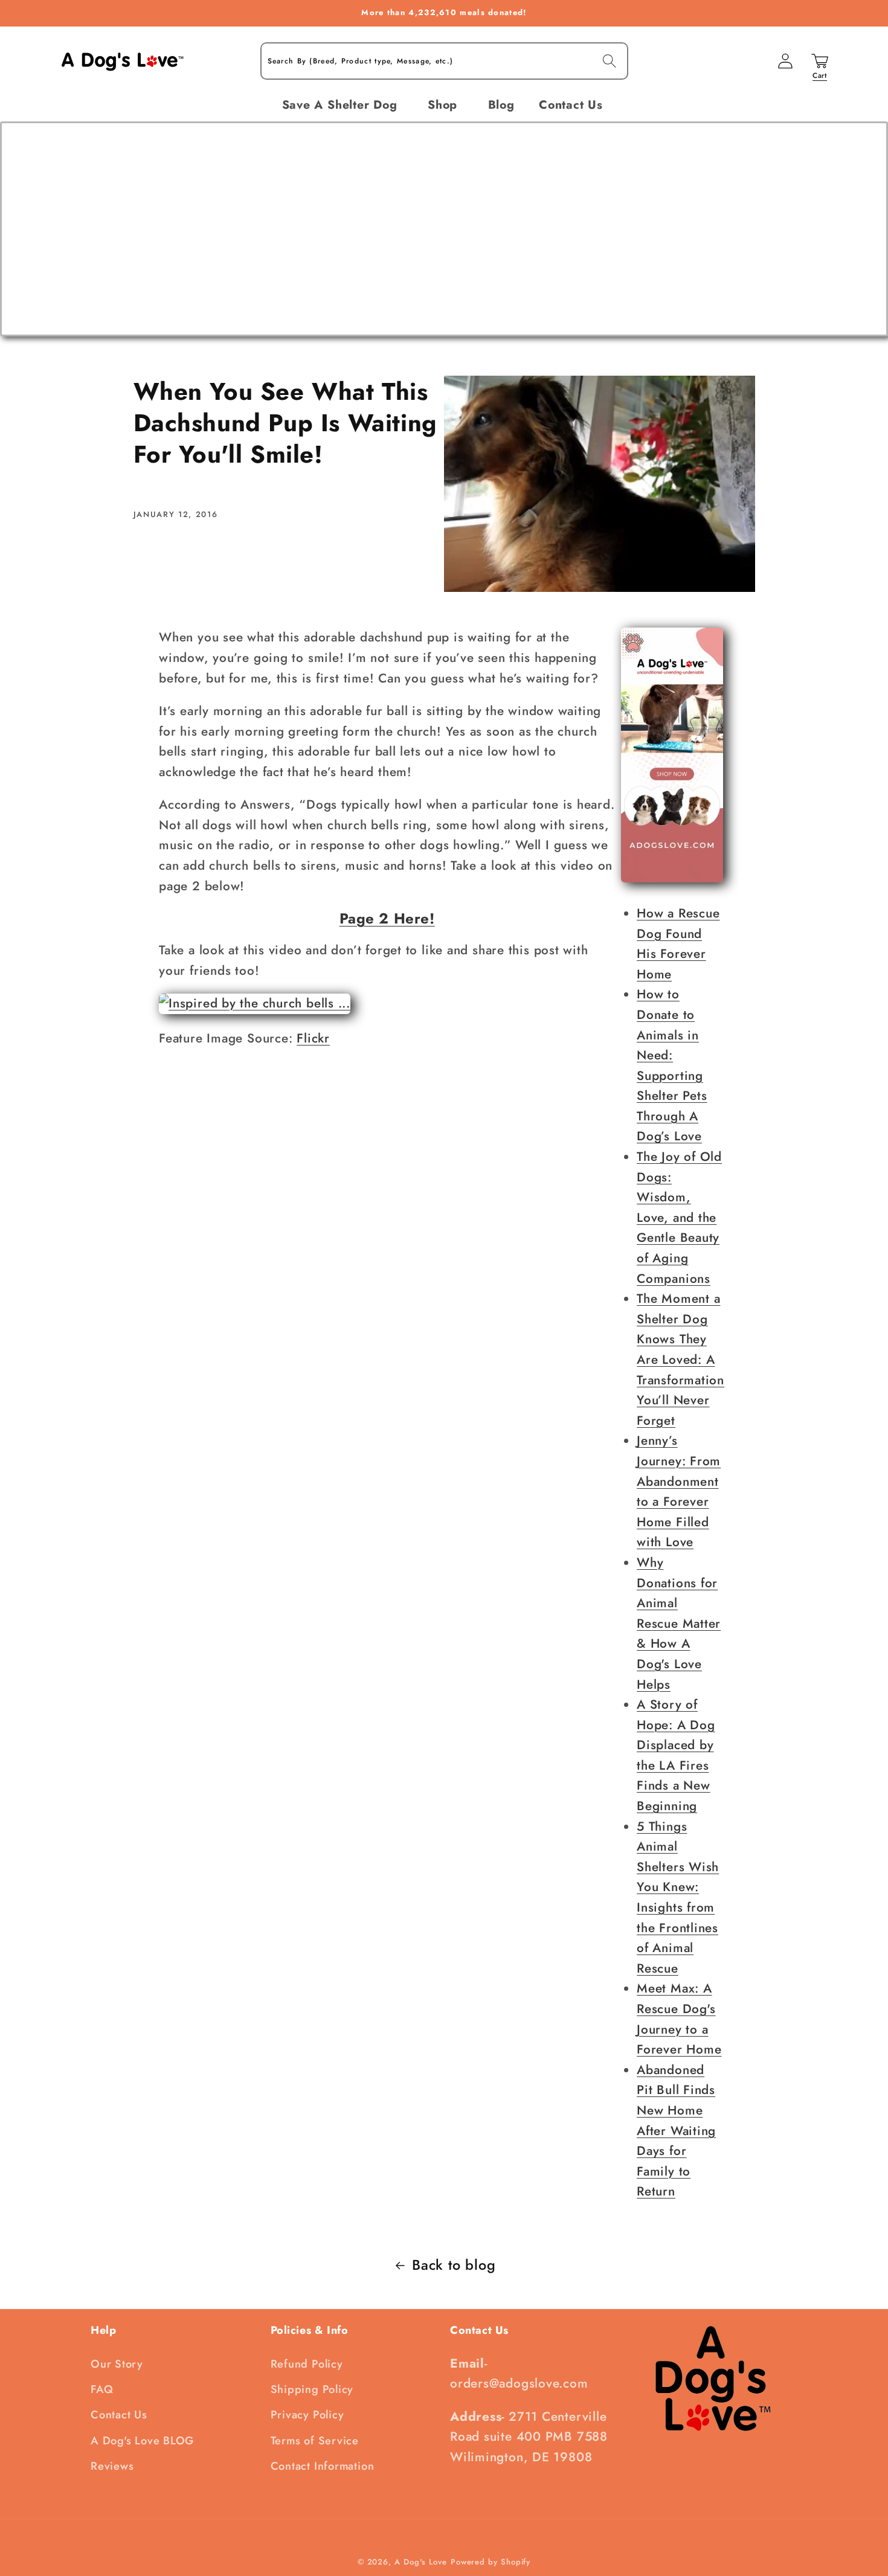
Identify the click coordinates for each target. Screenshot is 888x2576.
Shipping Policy (312, 2389)
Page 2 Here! (387, 918)
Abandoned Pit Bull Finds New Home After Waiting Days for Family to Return (676, 2131)
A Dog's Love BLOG (142, 2441)
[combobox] (444, 61)
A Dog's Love (421, 2562)
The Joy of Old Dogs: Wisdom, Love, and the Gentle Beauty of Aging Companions (679, 1218)
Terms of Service (315, 2441)
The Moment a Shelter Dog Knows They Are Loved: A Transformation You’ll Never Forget (680, 1360)
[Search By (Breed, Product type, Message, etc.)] (609, 61)
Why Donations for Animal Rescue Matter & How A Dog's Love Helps (679, 1624)
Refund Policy (307, 2364)
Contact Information (323, 2466)
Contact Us (119, 2415)
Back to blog (454, 2265)
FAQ (102, 2389)
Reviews (112, 2466)
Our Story (117, 2364)
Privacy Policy (307, 2415)
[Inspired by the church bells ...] (255, 1003)
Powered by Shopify (491, 2562)
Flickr (313, 1038)
